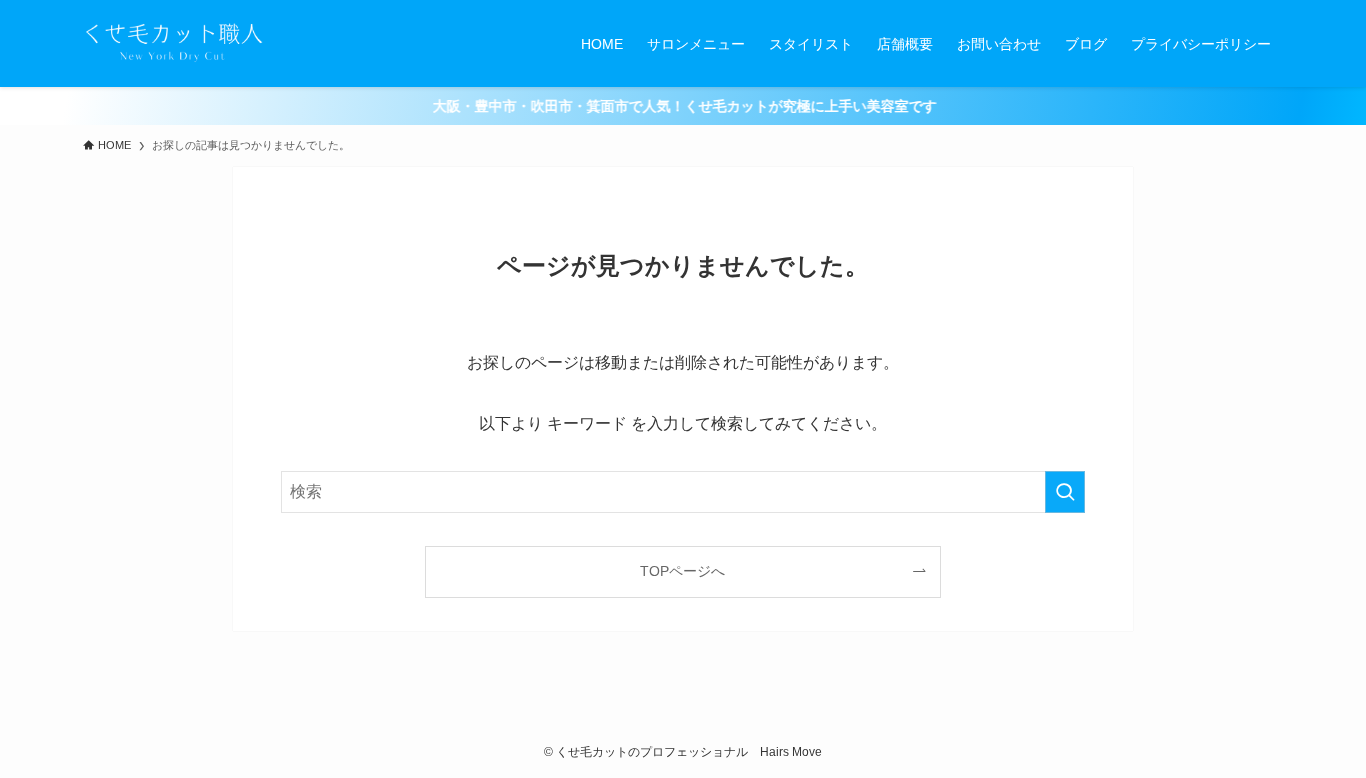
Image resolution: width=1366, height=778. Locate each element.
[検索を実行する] (1065, 492)
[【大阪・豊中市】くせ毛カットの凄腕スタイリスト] (174, 43)
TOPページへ (682, 571)
